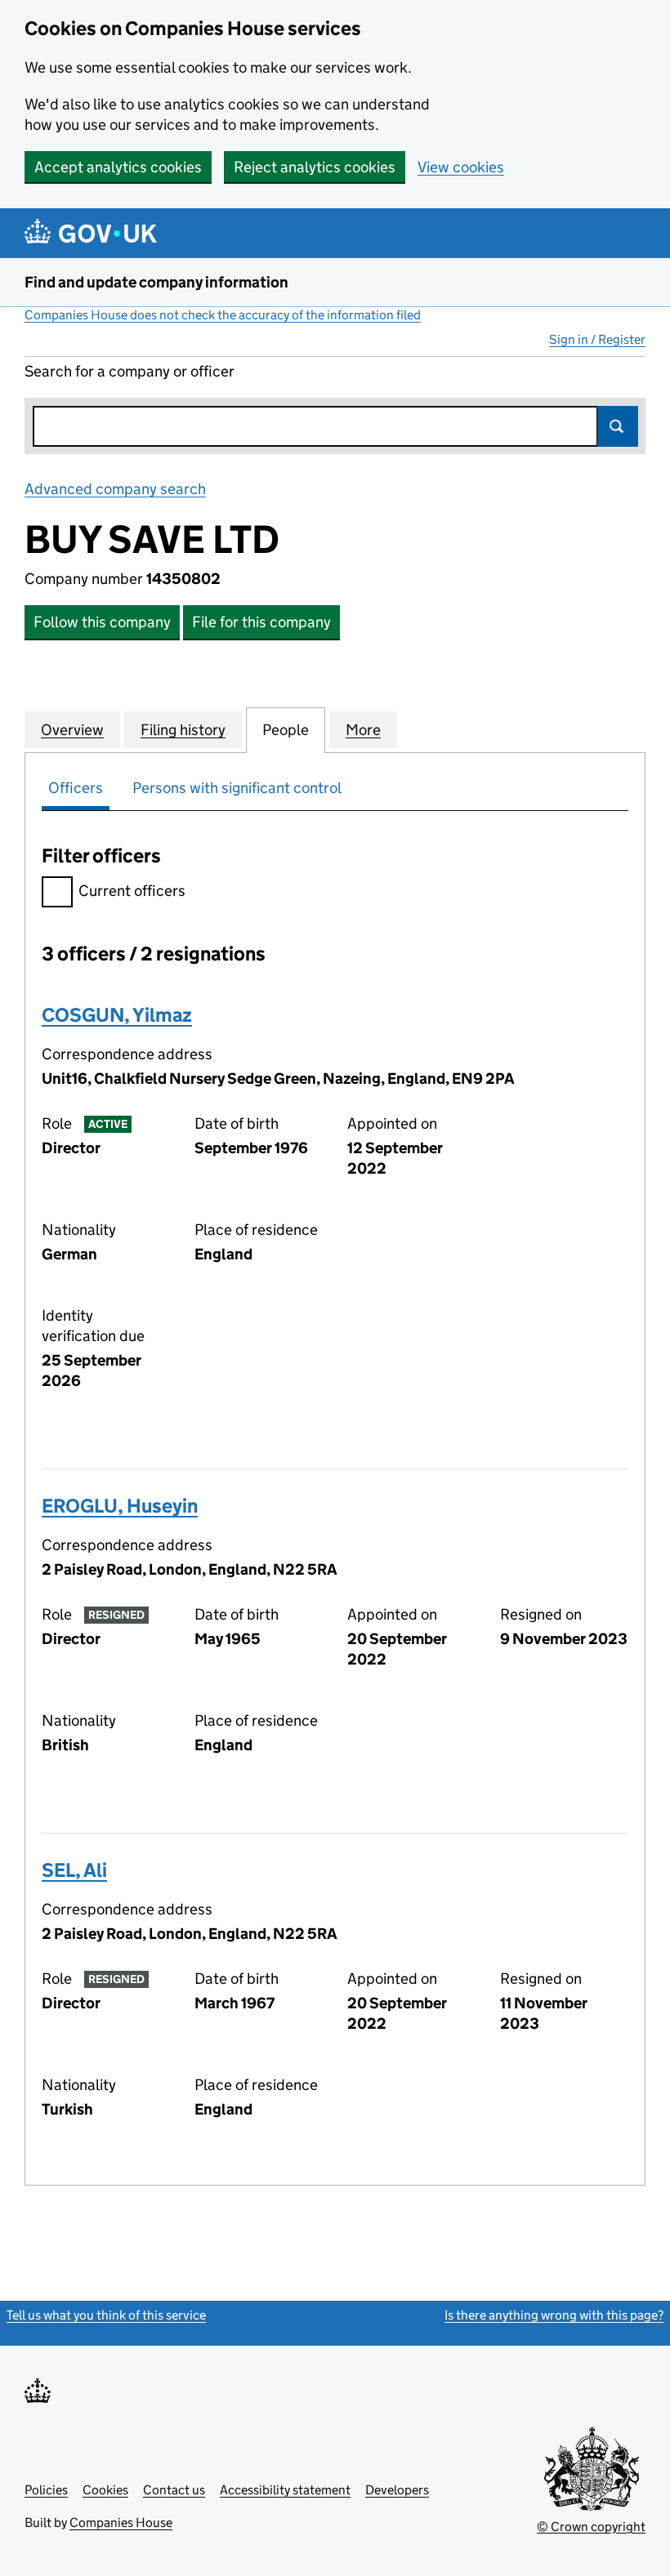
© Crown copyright (591, 2527)
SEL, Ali (74, 1870)
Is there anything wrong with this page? (554, 2315)
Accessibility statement (285, 2490)
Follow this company (102, 622)
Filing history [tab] (183, 730)
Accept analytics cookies (118, 167)
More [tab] (363, 730)
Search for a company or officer (130, 371)
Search (618, 426)
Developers (397, 2490)
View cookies (461, 167)
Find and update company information (156, 282)
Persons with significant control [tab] (237, 788)
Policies (46, 2490)
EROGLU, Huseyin (120, 1506)
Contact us (174, 2490)
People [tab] (286, 730)
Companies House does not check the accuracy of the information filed (223, 315)
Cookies (105, 2490)
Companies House (121, 2523)
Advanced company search (115, 489)
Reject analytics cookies (315, 167)
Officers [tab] (76, 788)
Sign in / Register (597, 339)
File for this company (261, 622)
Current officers (132, 891)
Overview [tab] (72, 730)
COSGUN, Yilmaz (117, 1015)
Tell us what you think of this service (106, 2315)
